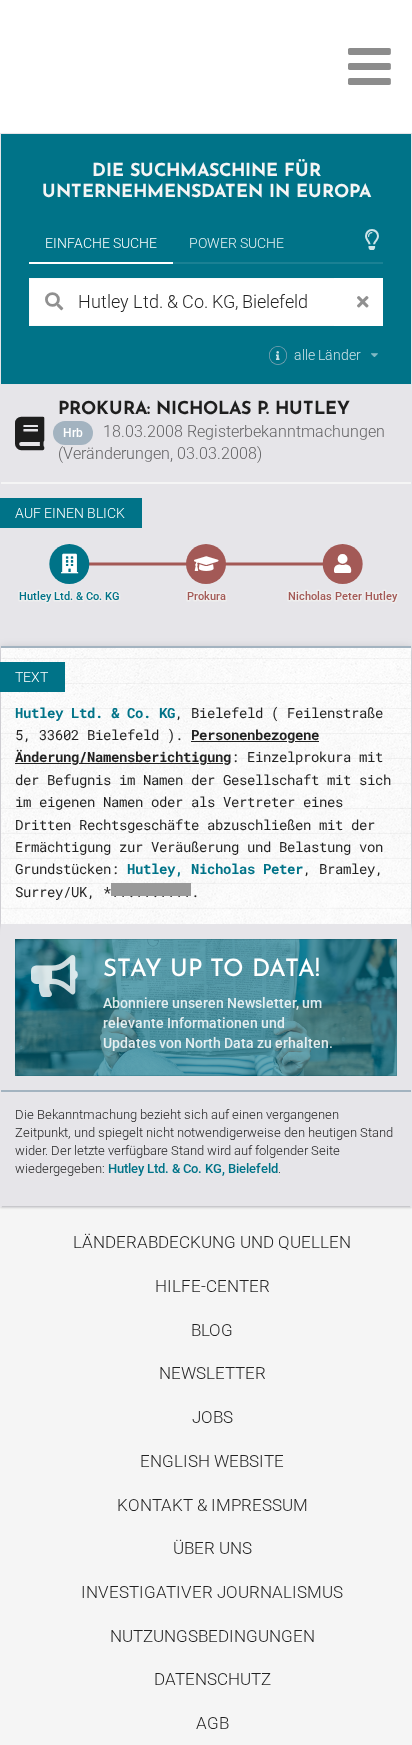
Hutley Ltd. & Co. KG (95, 712)
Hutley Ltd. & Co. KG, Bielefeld (193, 1168)
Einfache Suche (101, 243)
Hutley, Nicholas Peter (215, 868)
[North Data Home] (127, 66)
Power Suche (236, 243)
